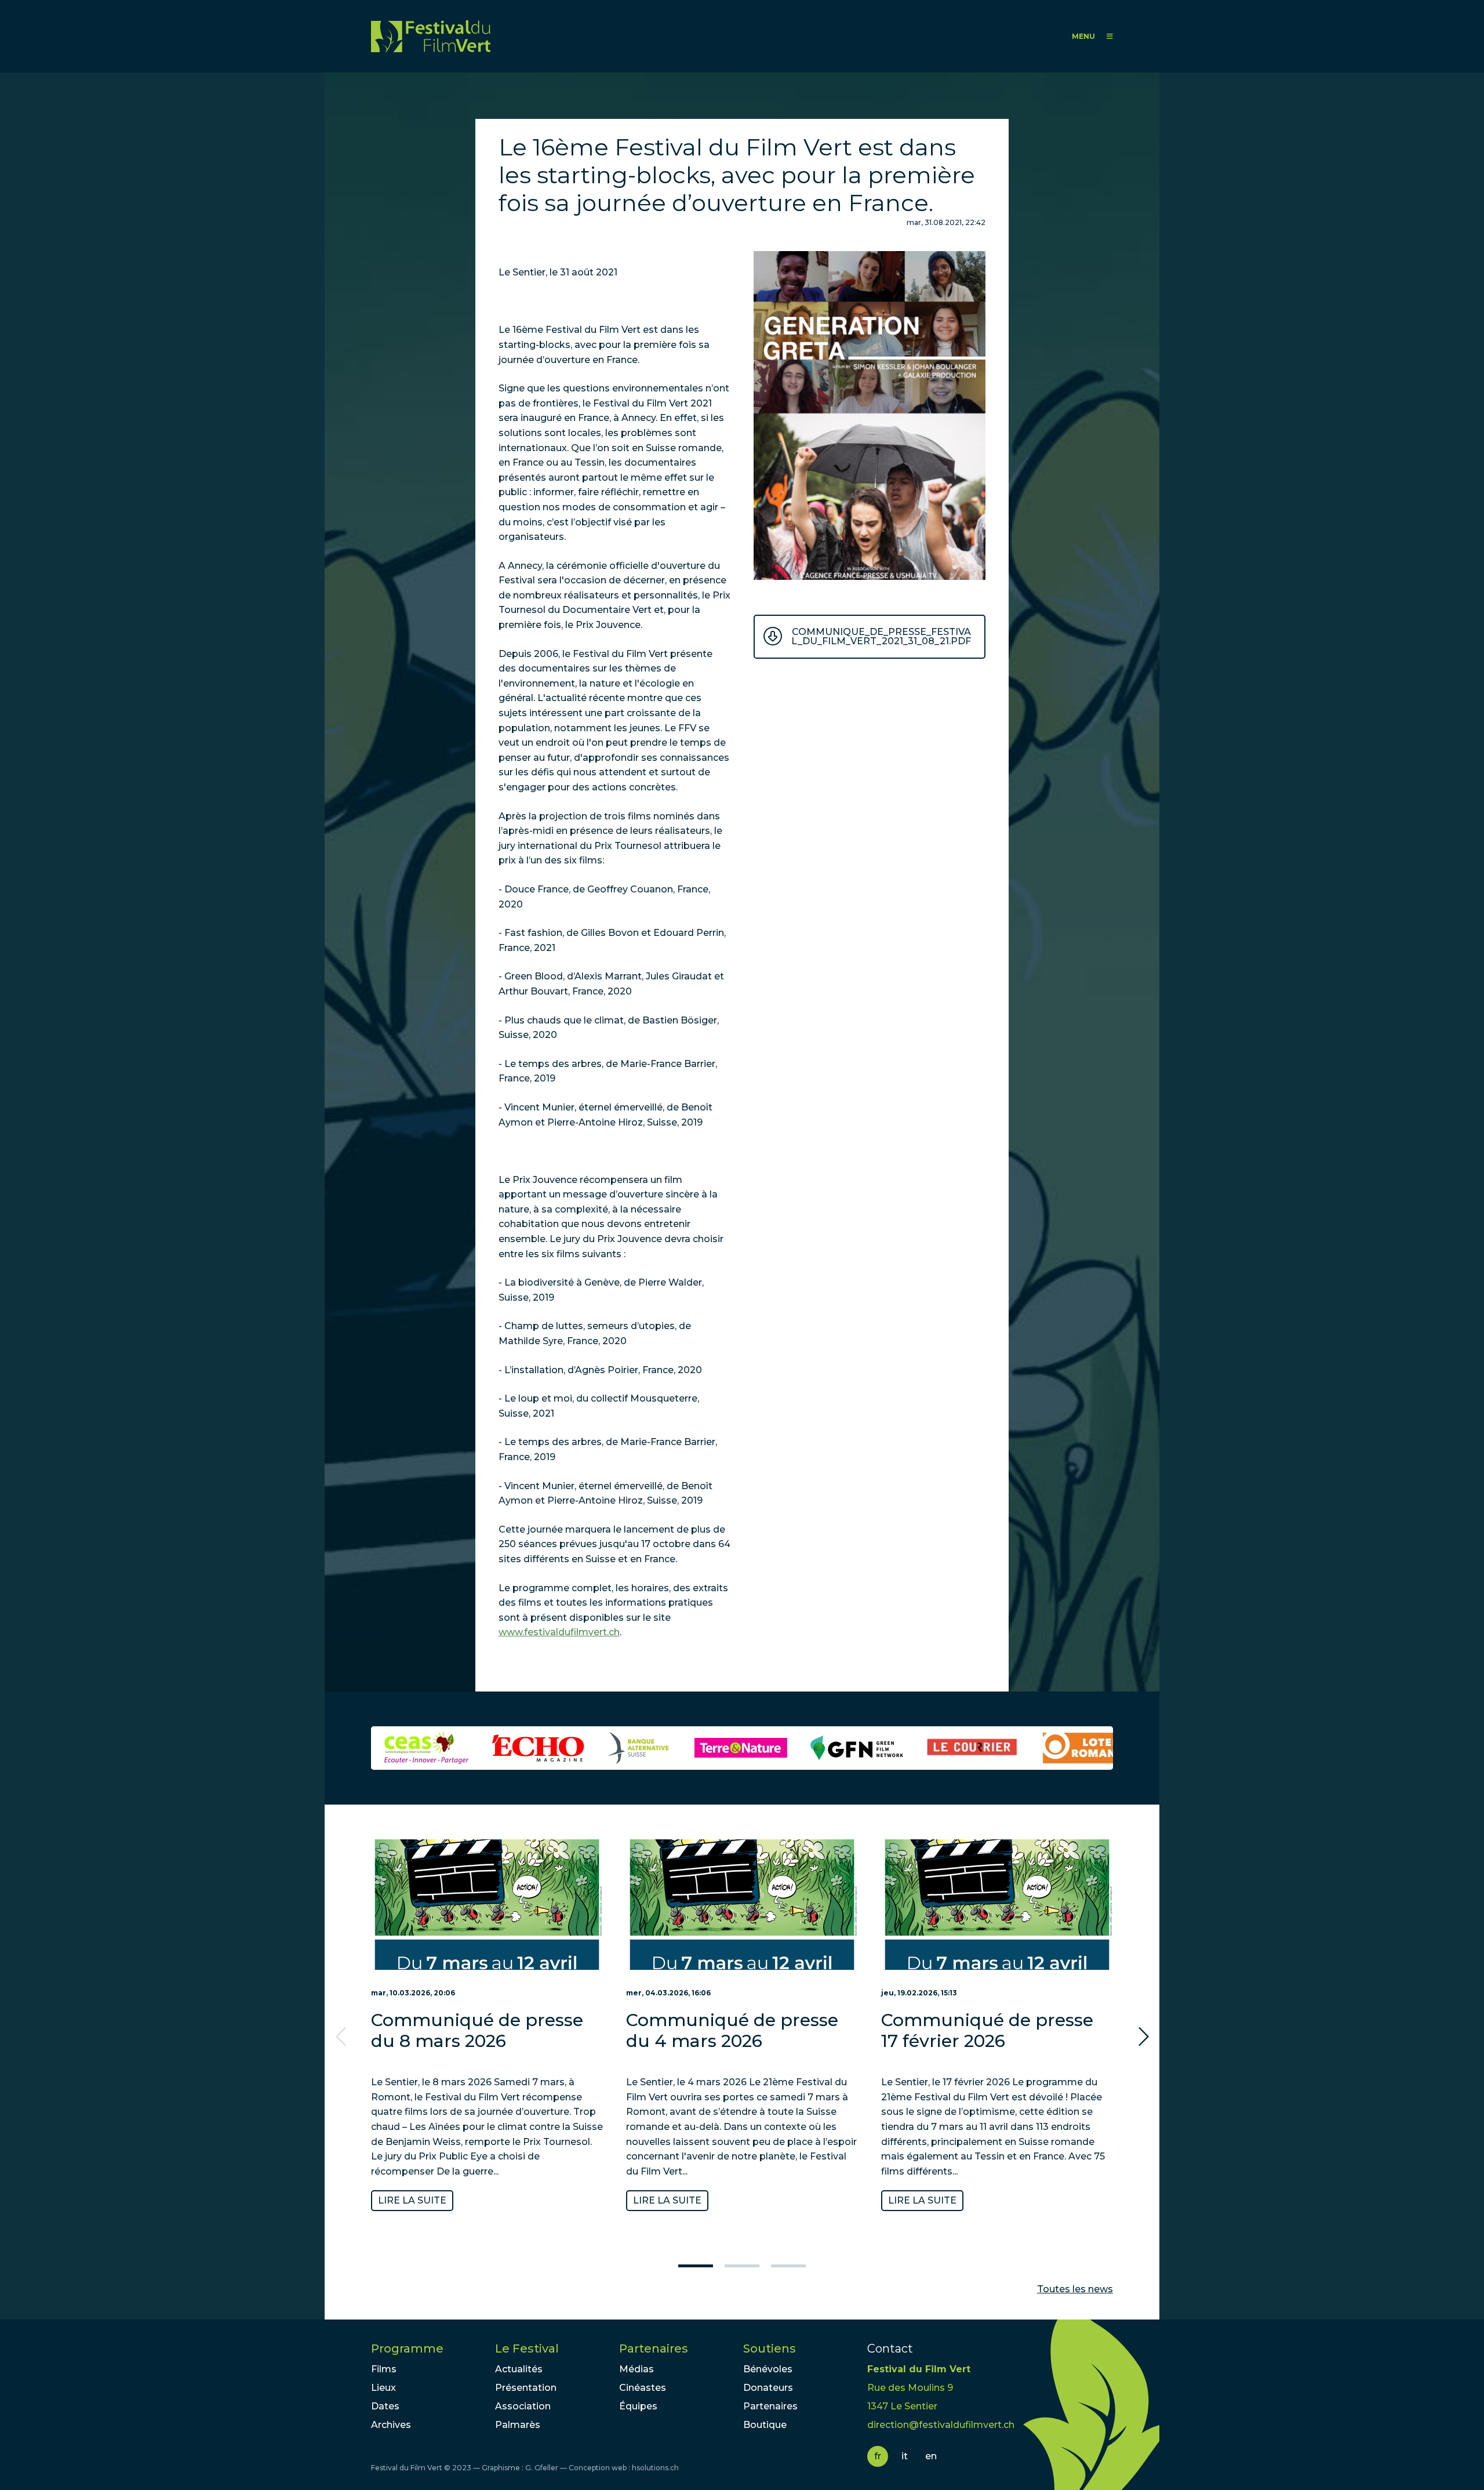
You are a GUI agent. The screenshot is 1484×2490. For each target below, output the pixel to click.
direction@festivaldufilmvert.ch (941, 2425)
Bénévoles (768, 2369)
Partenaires (654, 2349)
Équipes (638, 2406)
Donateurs (768, 2388)
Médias (636, 2369)
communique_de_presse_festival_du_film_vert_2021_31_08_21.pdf (881, 636)
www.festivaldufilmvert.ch (559, 1632)
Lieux (383, 2388)
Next (1142, 2037)
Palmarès (518, 2425)
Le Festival (527, 2349)
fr (878, 2456)
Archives (391, 2425)
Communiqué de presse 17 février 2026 (987, 2030)
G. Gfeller (542, 2468)
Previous (342, 2037)
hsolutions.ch (655, 2468)
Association (523, 2406)
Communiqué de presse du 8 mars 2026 (477, 2030)
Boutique (765, 2425)
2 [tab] (742, 2266)
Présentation (526, 2388)
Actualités (519, 2369)
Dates (385, 2406)
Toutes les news (1075, 2289)
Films (384, 2369)
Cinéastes (643, 2388)
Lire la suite (412, 2200)
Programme (407, 2349)
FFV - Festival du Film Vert (431, 36)
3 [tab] (788, 2266)
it (905, 2456)
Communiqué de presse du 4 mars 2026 (732, 2030)
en (931, 2456)
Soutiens (770, 2349)
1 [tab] (696, 2266)
